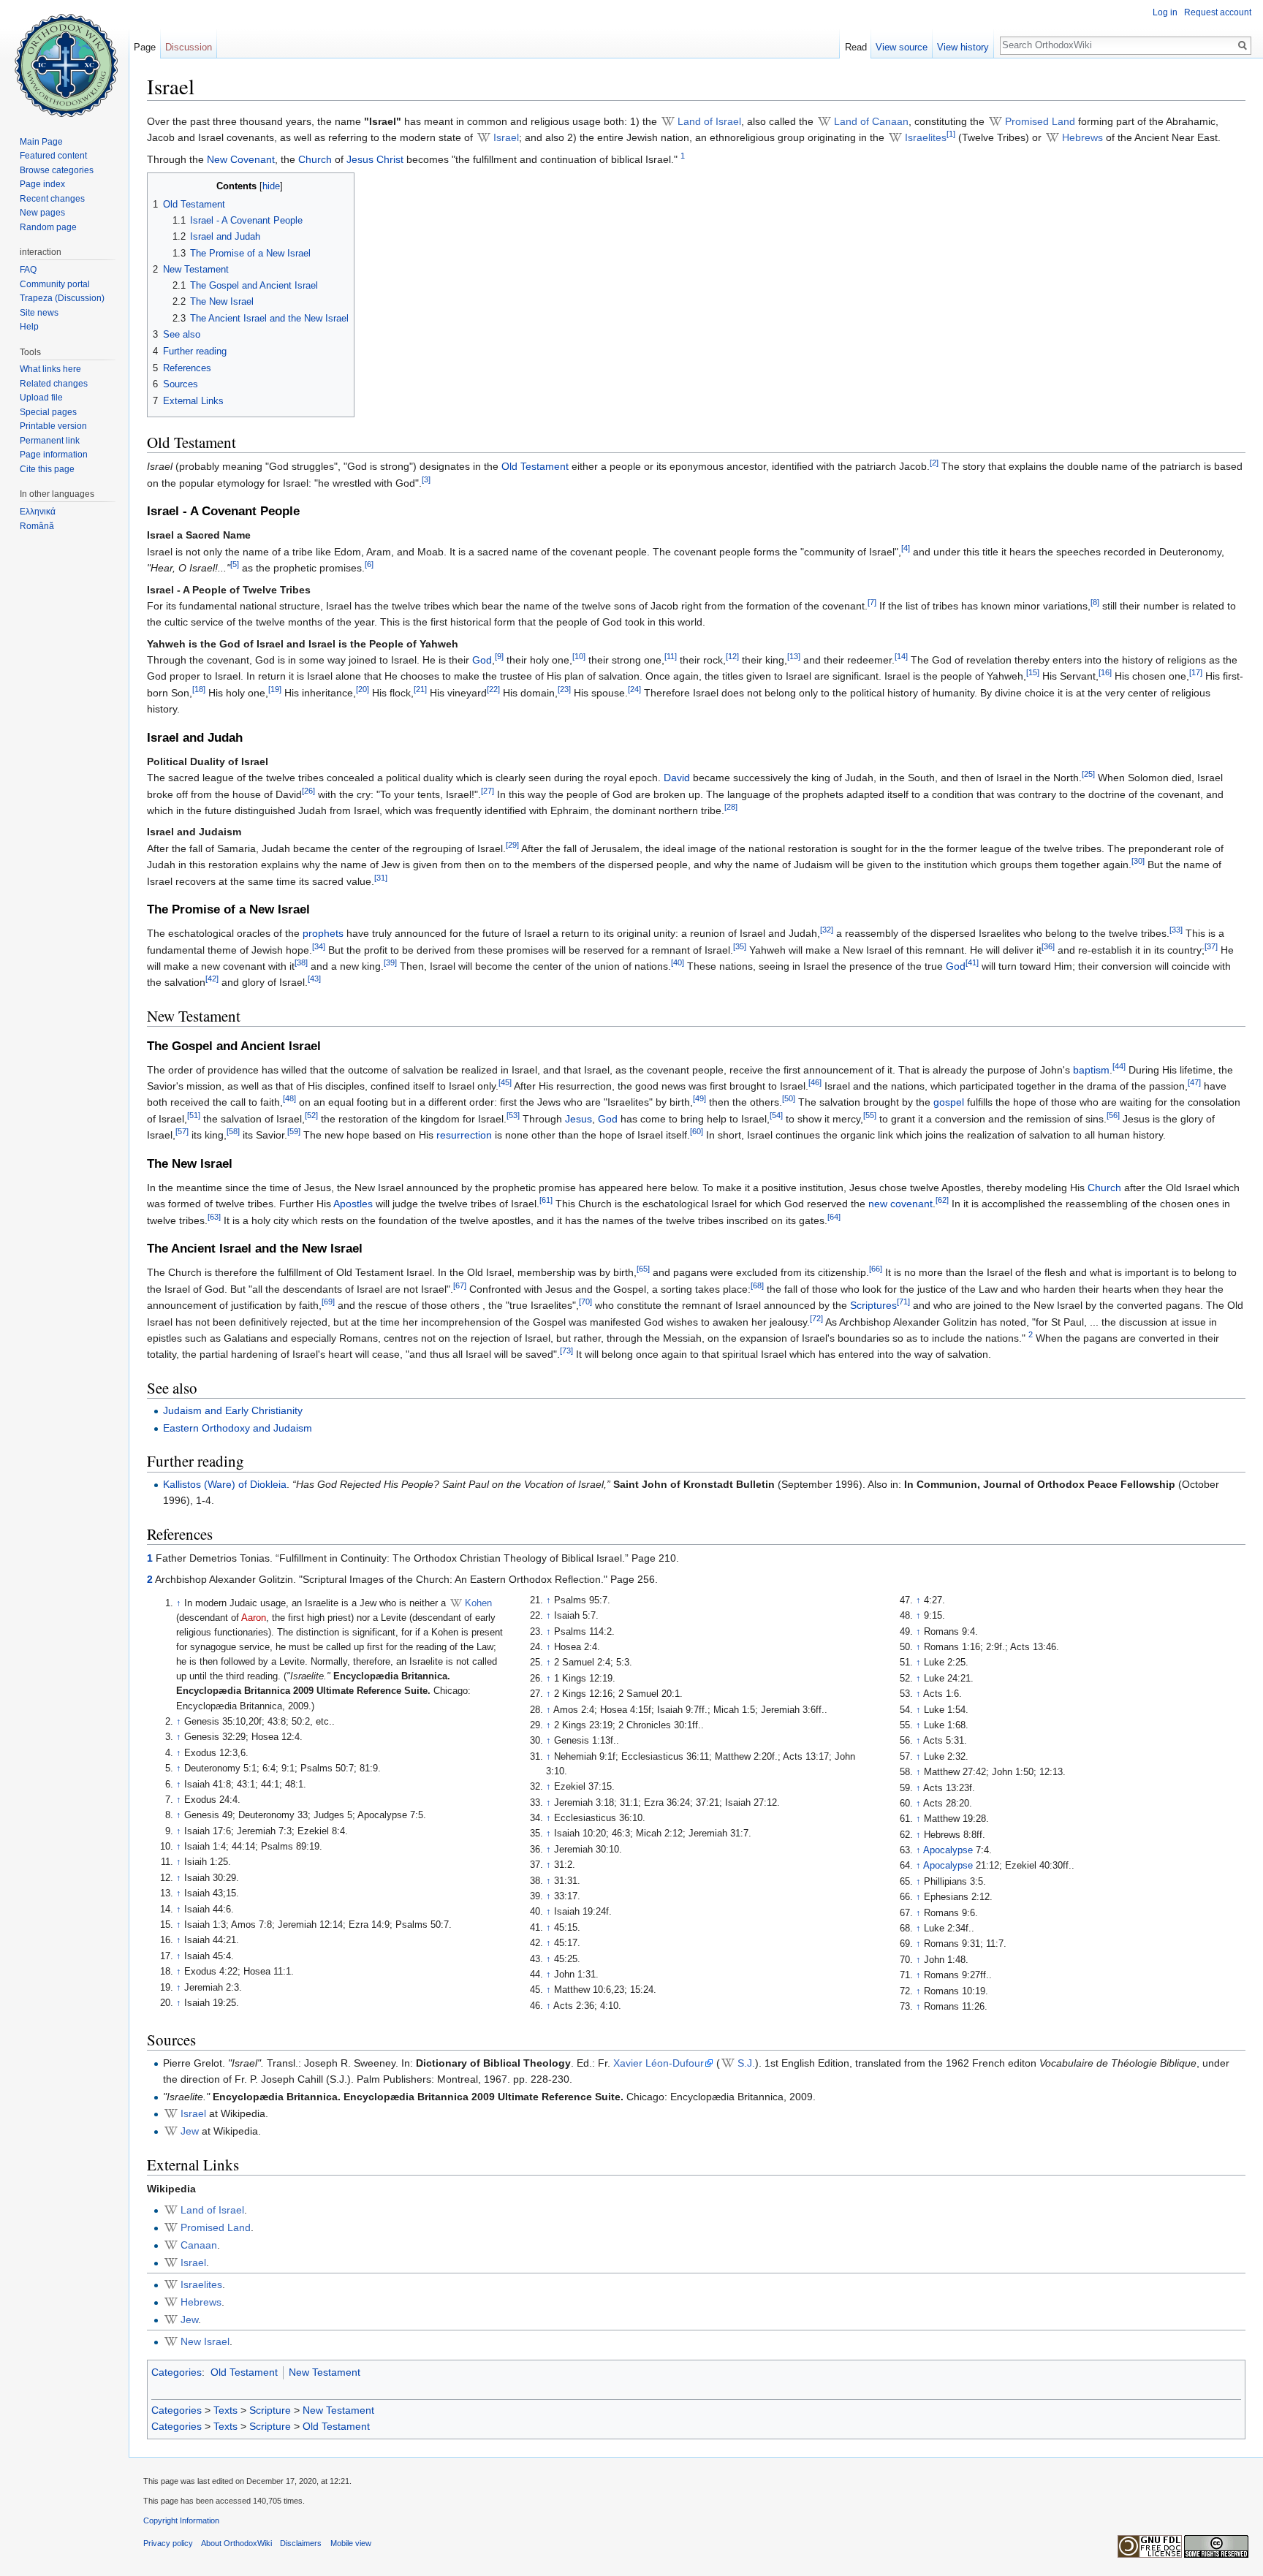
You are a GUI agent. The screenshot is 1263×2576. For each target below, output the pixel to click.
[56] (1113, 1115)
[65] (643, 1269)
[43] (314, 979)
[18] (199, 689)
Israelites (926, 137)
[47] (1194, 1082)
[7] (872, 602)
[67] (460, 1285)
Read (856, 47)
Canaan (199, 2245)
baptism (1091, 1070)
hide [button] (271, 186)
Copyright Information (181, 2520)
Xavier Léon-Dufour (659, 2063)
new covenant (900, 1204)
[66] (876, 1269)
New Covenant (241, 159)
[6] (369, 564)
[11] (671, 656)
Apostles (353, 1204)
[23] (564, 689)
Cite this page (47, 469)
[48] (289, 1099)
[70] (585, 1302)
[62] (942, 1201)
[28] (731, 807)
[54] (776, 1115)
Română (37, 526)
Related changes (54, 384)
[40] (678, 962)
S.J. (746, 2063)
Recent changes (52, 199)
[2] (934, 463)
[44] (1119, 1066)
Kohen (478, 1603)
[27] (488, 791)
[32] (827, 930)
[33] (1176, 930)
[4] (906, 548)
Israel (506, 137)
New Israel (205, 2341)
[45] (505, 1082)
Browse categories (57, 170)
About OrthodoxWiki (236, 2543)
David (677, 778)
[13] (794, 656)
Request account (1218, 12)
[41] (972, 962)
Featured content (53, 156)
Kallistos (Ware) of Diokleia (225, 1484)
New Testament (325, 2372)
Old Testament (535, 466)
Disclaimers (301, 2543)
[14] (901, 656)
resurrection (464, 1135)
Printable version (53, 426)
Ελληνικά (38, 512)
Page (145, 47)
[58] (233, 1132)
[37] (1211, 946)
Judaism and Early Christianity (233, 1410)
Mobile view (351, 2543)
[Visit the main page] (64, 58)
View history (963, 47)
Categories (177, 2372)
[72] (816, 1318)
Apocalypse (948, 1850)
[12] (732, 656)
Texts (225, 2410)
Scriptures (873, 1305)
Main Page (41, 142)
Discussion (189, 47)
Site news (39, 313)
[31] (381, 878)
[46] (815, 1082)
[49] (699, 1099)
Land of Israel (709, 121)
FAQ (28, 270)
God (482, 660)
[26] (308, 791)
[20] (363, 689)
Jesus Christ (375, 159)
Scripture (270, 2410)
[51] (194, 1115)
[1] (951, 134)
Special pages (48, 412)
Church (315, 159)
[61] (546, 1201)
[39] (390, 962)
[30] (1138, 862)
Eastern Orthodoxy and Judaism (238, 1428)
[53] (513, 1115)
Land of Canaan (871, 121)
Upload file (41, 398)
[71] (903, 1302)
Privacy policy (168, 2543)
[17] (1196, 673)
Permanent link (50, 441)
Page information (54, 455)
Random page (48, 227)
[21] (420, 689)
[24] (634, 689)
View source (902, 47)
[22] (493, 689)
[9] (499, 656)
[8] (1095, 602)
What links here (50, 369)
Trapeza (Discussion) (62, 298)
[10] (579, 656)
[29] (512, 845)
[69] (328, 1302)
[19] (275, 689)
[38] (301, 962)
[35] (740, 946)
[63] (214, 1217)
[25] (1088, 775)
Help (29, 327)
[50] (789, 1099)
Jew (190, 2131)
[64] (834, 1217)
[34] (319, 946)
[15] (1033, 673)
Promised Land (1040, 121)
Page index (42, 184)
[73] (566, 1351)
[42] (212, 979)
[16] (1105, 673)
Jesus (579, 1119)
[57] (182, 1132)
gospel (949, 1102)
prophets (323, 933)
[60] (697, 1132)
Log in (1165, 12)
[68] (757, 1285)
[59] (294, 1132)
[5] (235, 564)
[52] (311, 1115)
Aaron (254, 1618)
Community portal (55, 284)
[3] (426, 479)
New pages (42, 213)
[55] (870, 1115)
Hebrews (1082, 137)
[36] (1048, 946)
